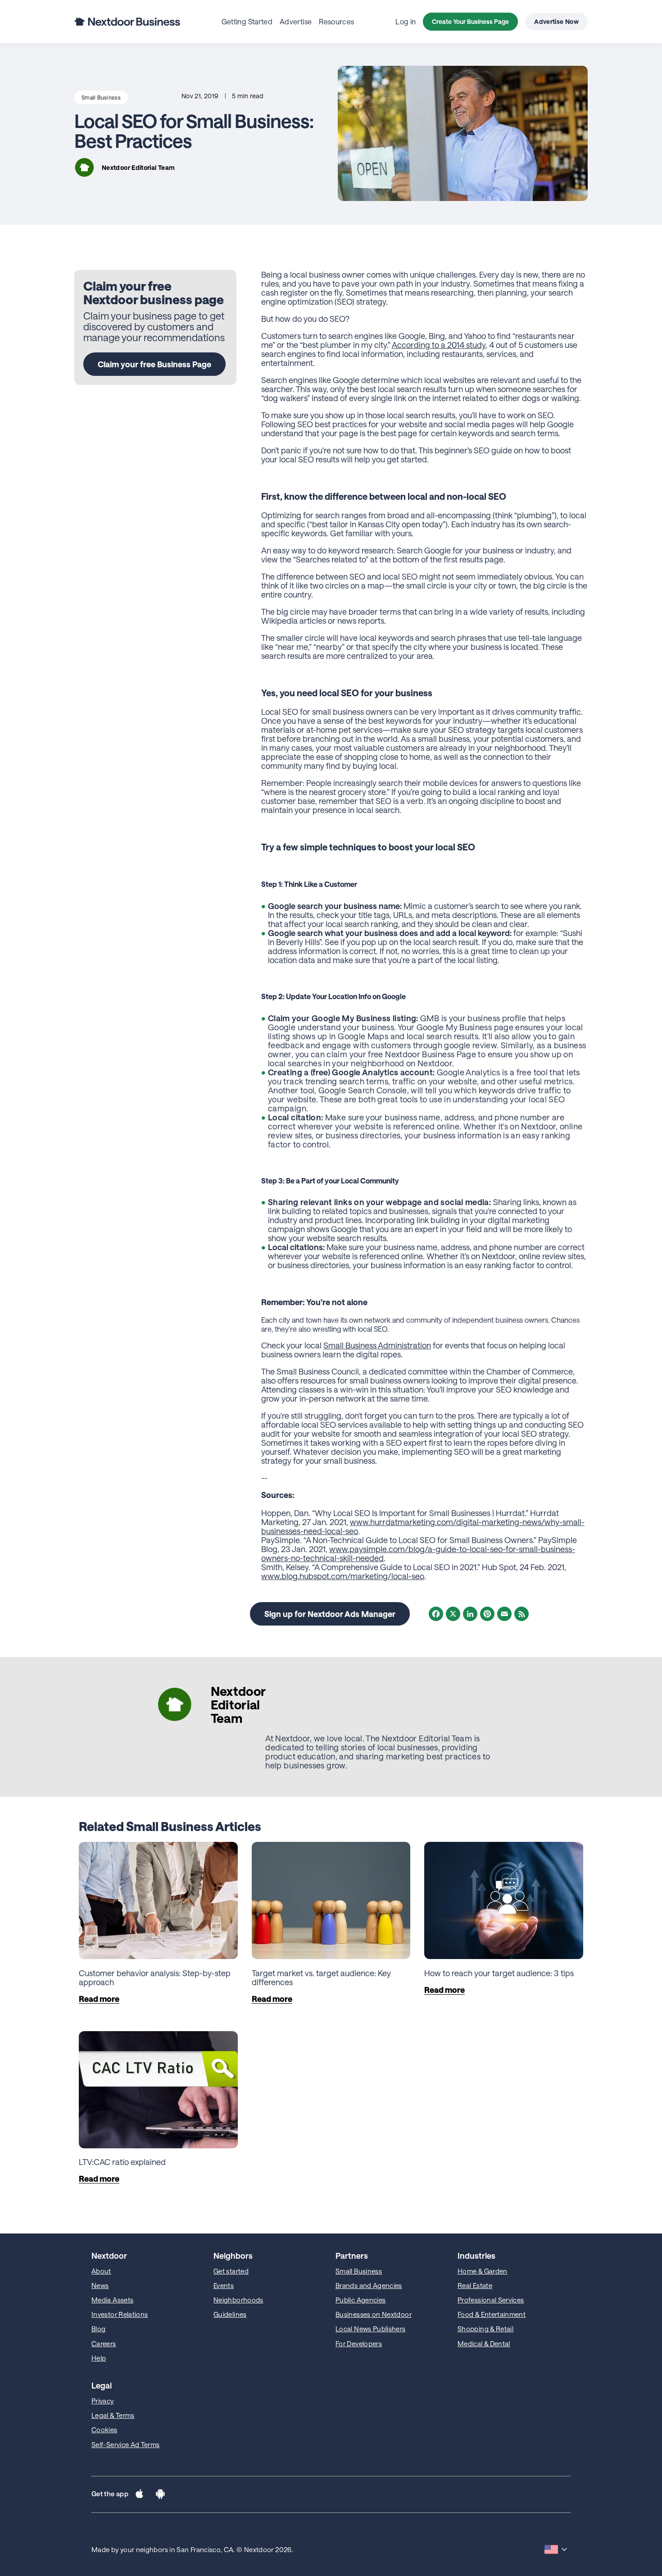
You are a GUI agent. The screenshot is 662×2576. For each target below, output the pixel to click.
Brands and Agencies (369, 2285)
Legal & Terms (113, 2415)
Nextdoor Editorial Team (138, 167)
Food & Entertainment (492, 2314)
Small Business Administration (377, 1345)
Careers (104, 2343)
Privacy (103, 2401)
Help (99, 2358)
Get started (231, 2271)
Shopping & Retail (485, 2329)
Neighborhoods (238, 2300)
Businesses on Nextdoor (374, 2314)
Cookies (104, 2430)
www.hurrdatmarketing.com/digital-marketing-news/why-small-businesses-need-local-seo (423, 1526)
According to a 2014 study (439, 345)
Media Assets (112, 2300)
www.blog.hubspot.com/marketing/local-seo (343, 1576)
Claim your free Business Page (154, 364)
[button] (139, 2494)
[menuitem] (247, 21)
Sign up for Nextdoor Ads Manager (330, 1614)
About (101, 2271)
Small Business (101, 97)
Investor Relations (120, 2314)
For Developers (359, 2343)
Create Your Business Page (470, 21)
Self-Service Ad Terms (126, 2444)
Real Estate (475, 2285)
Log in (406, 21)
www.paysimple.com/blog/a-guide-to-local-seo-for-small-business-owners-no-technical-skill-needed (418, 1553)
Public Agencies (360, 2300)
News (100, 2285)
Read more (99, 1999)
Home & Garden (483, 2271)
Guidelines (230, 2314)
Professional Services (491, 2300)
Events (224, 2285)
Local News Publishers (371, 2329)
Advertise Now (556, 21)
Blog (98, 2329)
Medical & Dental (484, 2343)
